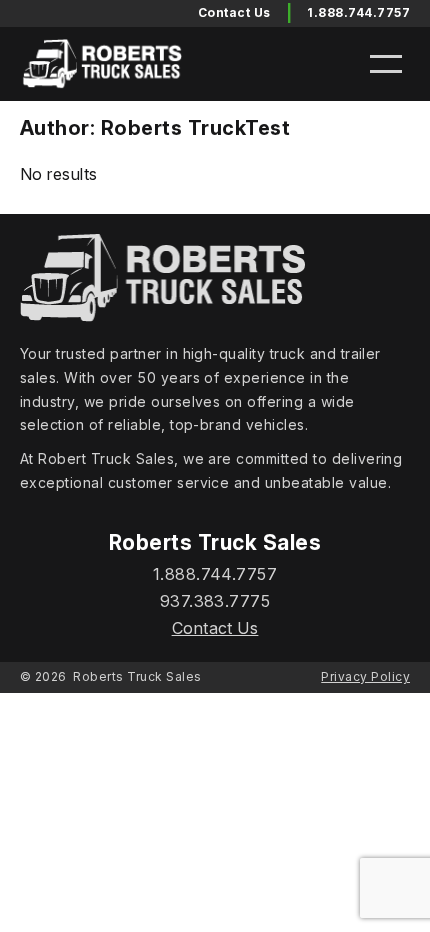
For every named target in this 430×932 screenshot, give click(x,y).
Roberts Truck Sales (137, 676)
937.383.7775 (215, 601)
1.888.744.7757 (358, 12)
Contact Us (215, 628)
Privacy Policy (365, 676)
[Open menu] (386, 64)
